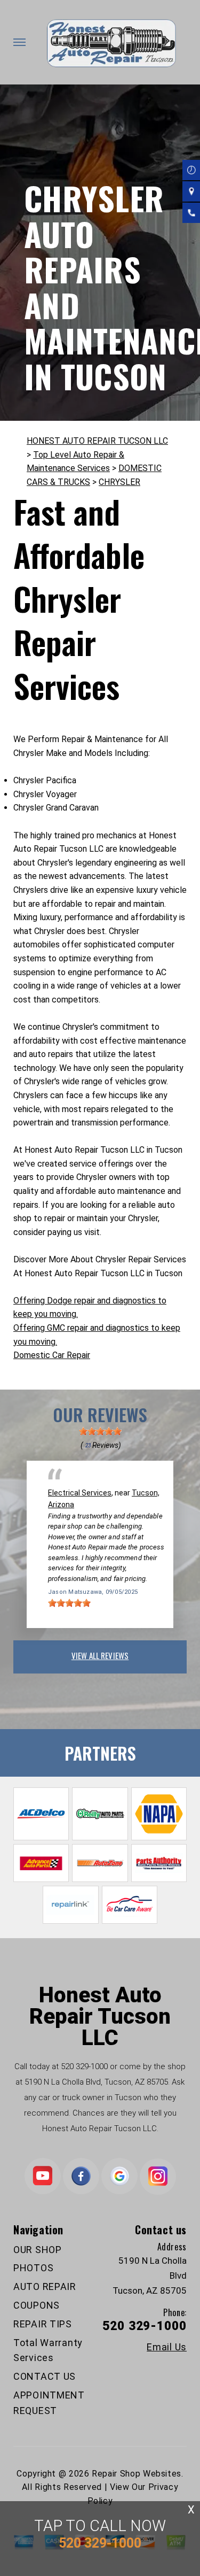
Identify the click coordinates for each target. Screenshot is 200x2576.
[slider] (100, 1431)
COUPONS (37, 2305)
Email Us (167, 2347)
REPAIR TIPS (43, 2324)
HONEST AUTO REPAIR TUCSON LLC (97, 441)
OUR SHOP (38, 2250)
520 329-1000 (84, 2066)
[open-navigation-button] (19, 42)
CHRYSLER (119, 482)
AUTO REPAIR (45, 2286)
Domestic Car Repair (52, 1355)
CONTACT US (45, 2376)
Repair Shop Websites (137, 2474)
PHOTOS (33, 2268)
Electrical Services (80, 1493)
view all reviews (100, 1655)
